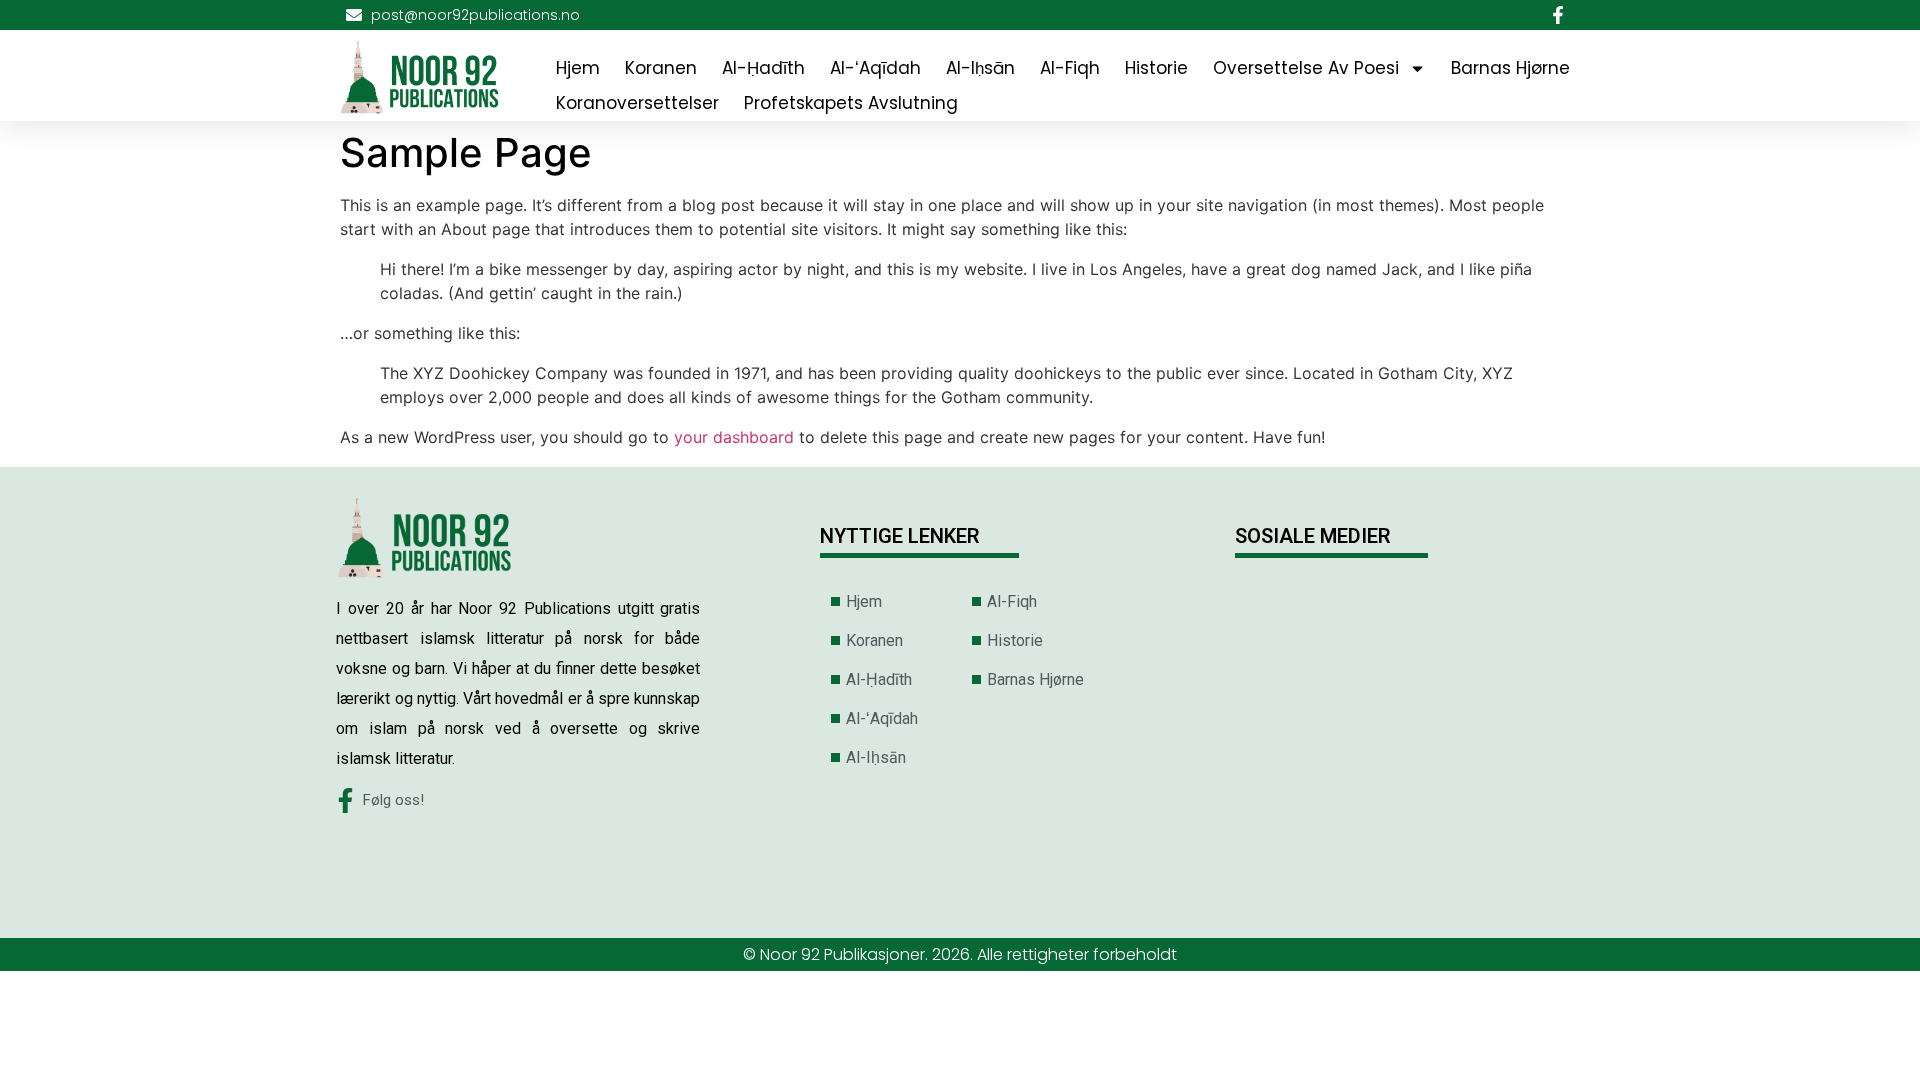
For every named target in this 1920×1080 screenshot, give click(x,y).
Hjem (578, 68)
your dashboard (734, 437)
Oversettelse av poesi (1306, 68)
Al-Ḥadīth (763, 68)
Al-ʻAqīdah (875, 68)
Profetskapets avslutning (851, 103)
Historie (1156, 68)
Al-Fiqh (1070, 68)
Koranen (661, 68)
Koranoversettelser (637, 103)
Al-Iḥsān (980, 68)
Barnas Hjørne (1510, 68)
